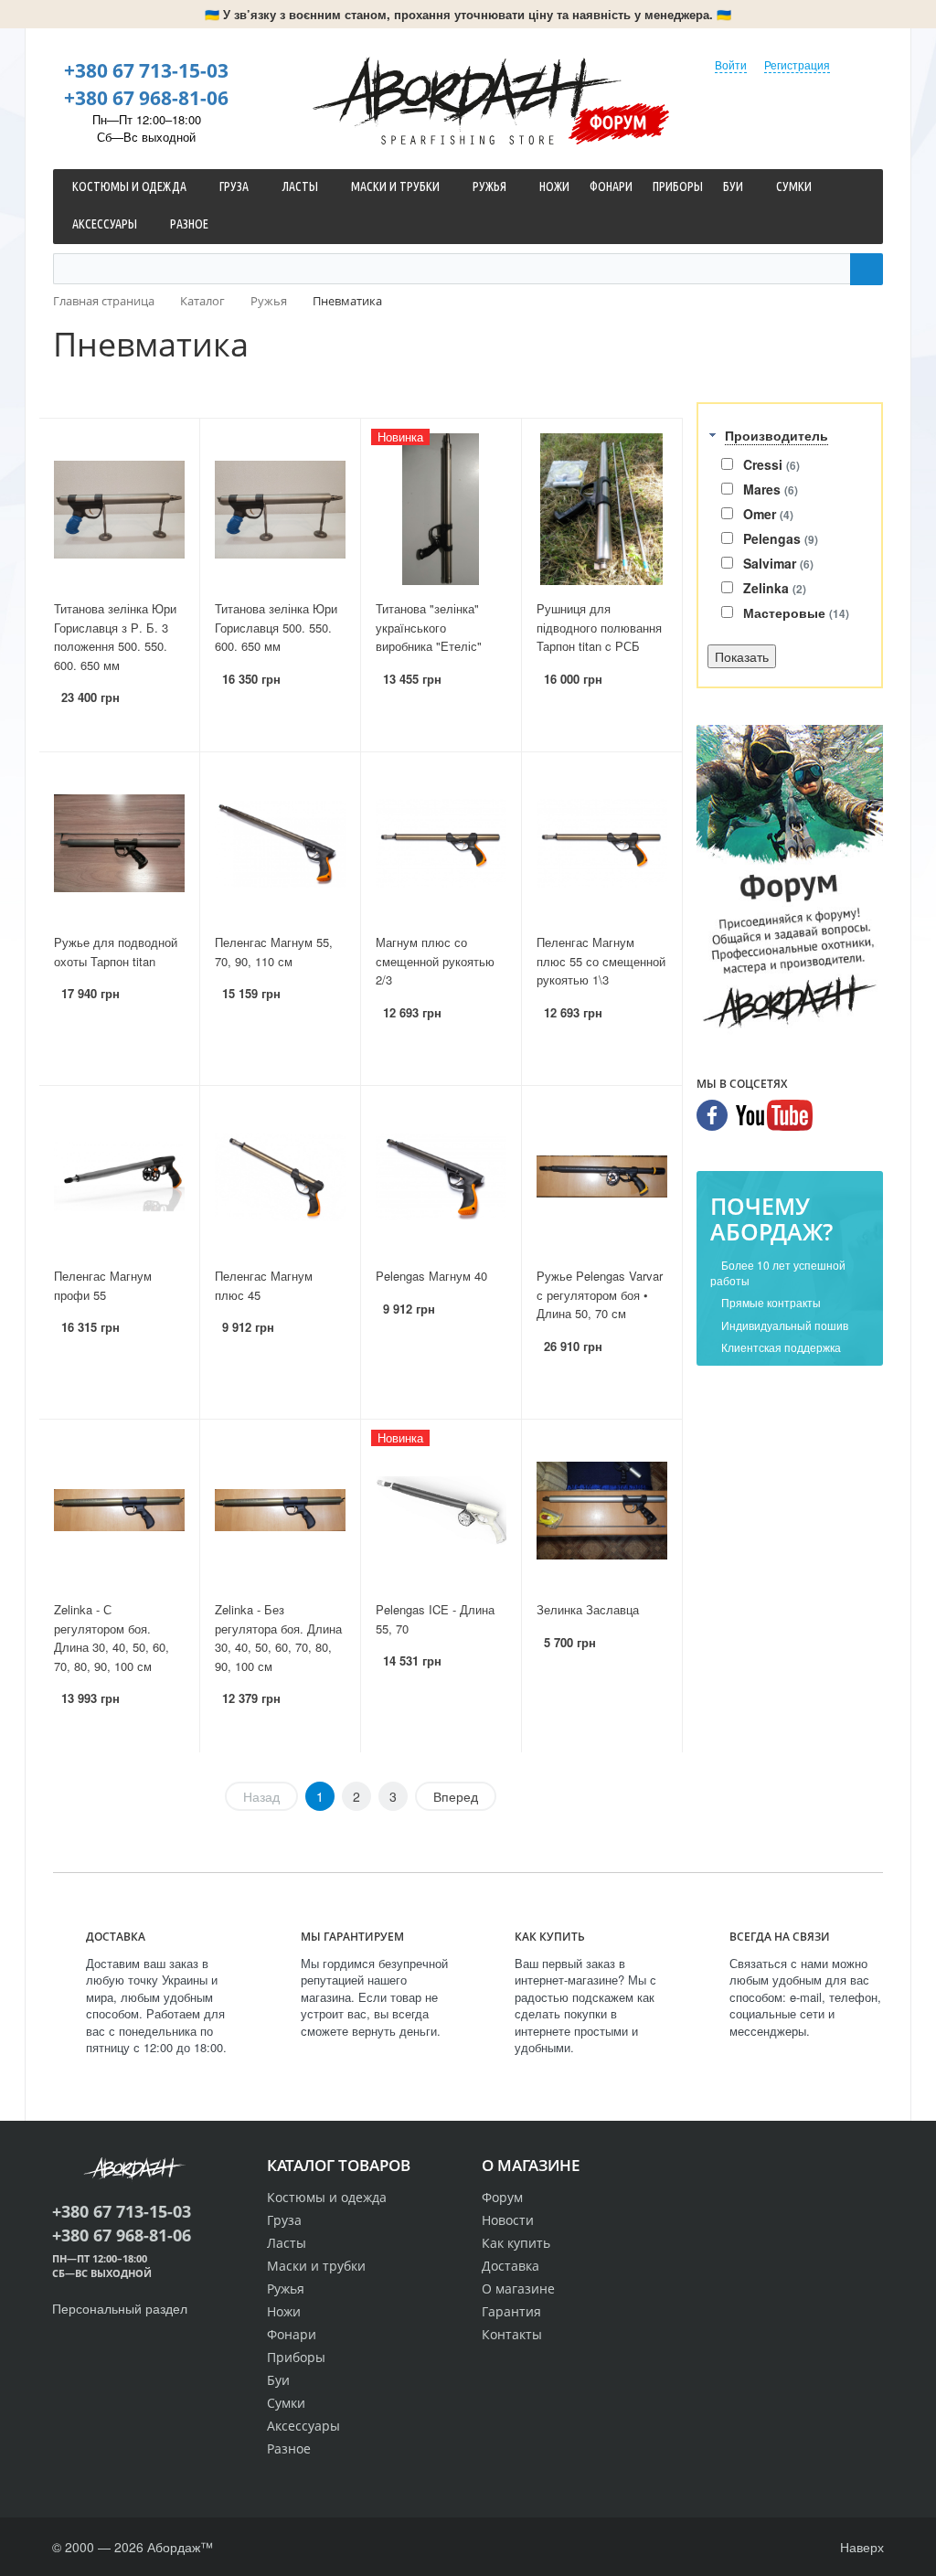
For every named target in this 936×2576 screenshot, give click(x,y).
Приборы (296, 2357)
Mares (771, 489)
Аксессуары (303, 2426)
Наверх (860, 2547)
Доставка (511, 2266)
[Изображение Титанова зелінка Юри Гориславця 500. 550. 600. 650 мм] (280, 509)
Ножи (284, 2311)
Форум (618, 122)
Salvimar (778, 563)
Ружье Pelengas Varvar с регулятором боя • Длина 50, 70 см (600, 1294)
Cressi (771, 464)
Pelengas (781, 538)
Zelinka (775, 588)
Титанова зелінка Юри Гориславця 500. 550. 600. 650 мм (276, 627)
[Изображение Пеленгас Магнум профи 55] (119, 1176)
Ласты (287, 2243)
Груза (284, 2220)
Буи (278, 2380)
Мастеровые (796, 612)
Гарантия (511, 2311)
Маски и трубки (316, 2266)
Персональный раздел (120, 2308)
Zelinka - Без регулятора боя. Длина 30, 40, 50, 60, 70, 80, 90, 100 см (278, 1638)
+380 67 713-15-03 (146, 70)
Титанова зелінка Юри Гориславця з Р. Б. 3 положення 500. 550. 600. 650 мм (115, 637)
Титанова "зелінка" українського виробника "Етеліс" (429, 627)
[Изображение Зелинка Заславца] (602, 1510)
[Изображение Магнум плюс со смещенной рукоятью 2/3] (441, 843)
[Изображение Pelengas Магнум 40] (441, 1176)
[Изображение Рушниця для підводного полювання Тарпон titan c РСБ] (602, 509)
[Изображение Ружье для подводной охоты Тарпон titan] (119, 843)
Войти (731, 64)
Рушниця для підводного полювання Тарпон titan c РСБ (599, 627)
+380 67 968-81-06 (146, 98)
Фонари (292, 2334)
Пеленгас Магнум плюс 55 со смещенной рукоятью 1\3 (601, 961)
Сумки (286, 2403)
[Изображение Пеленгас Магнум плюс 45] (280, 1176)
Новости (508, 2220)
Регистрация (797, 64)
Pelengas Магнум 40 (431, 1276)
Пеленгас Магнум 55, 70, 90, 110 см (274, 952)
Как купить (516, 2243)
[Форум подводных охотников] (790, 880)
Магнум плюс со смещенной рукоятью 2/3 (435, 961)
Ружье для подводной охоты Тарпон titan (116, 952)
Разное (289, 2448)
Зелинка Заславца (588, 1609)
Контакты (512, 2334)
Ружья (286, 2289)
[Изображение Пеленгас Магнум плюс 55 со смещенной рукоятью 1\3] (602, 843)
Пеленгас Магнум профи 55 (103, 1285)
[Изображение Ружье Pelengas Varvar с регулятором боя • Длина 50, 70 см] (602, 1176)
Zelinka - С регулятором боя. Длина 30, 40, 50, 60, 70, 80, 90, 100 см (112, 1638)
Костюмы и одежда (327, 2197)
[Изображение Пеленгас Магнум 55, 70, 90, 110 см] (280, 843)
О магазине (518, 2289)
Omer (768, 514)
